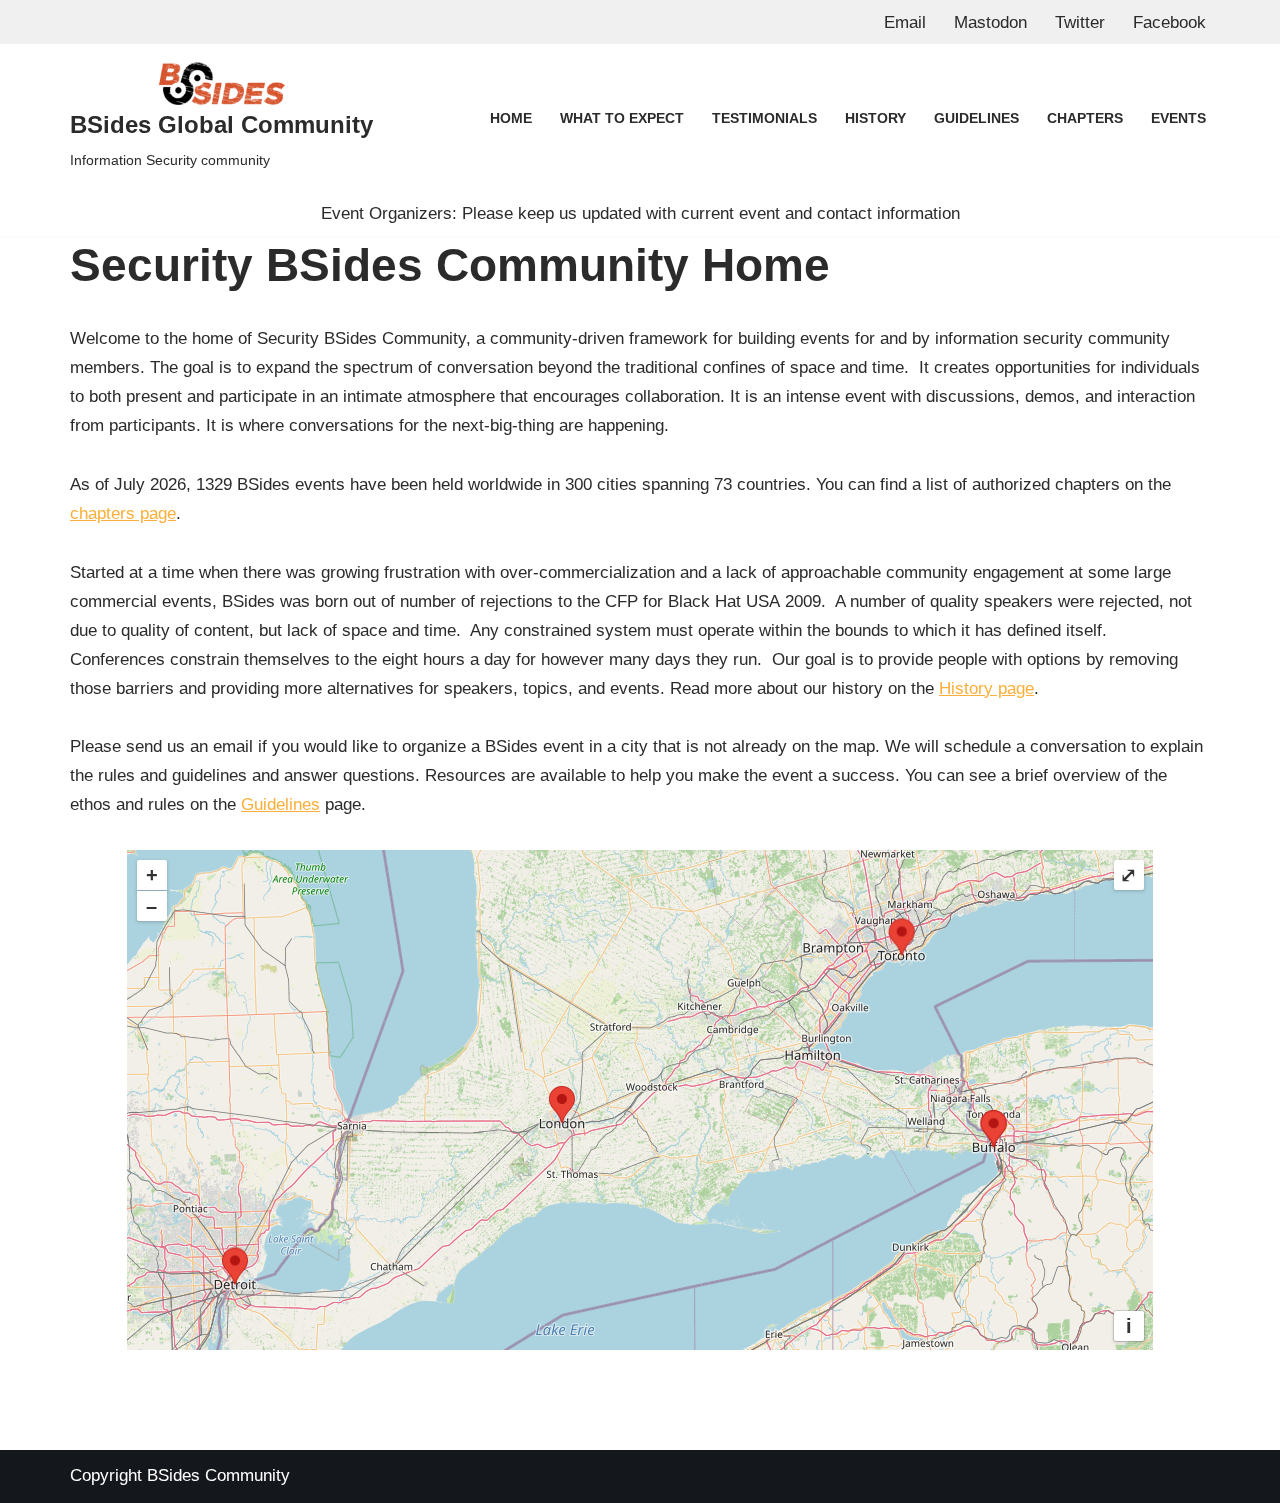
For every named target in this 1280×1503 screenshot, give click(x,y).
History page (986, 688)
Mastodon (990, 22)
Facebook (1169, 22)
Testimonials (764, 118)
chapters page (123, 513)
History (875, 118)
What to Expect (622, 118)
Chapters (1085, 118)
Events (1178, 118)
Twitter (1080, 22)
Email (905, 22)
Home (511, 118)
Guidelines (976, 118)
